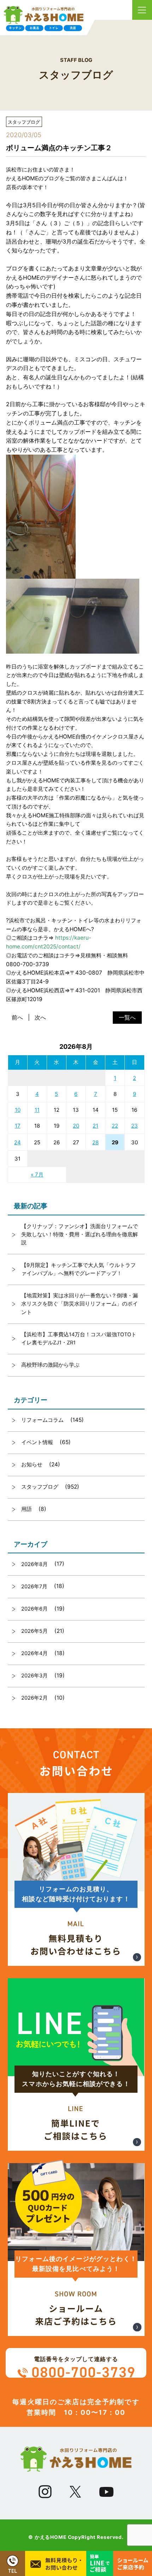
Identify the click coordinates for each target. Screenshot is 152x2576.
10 (18, 1110)
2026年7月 (34, 1587)
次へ (40, 1017)
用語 (27, 1509)
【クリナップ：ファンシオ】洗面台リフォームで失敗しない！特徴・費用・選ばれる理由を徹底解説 (80, 1235)
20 (76, 1126)
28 (95, 1142)
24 (17, 1142)
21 (95, 1126)
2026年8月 (34, 1564)
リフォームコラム (42, 1420)
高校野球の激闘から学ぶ (50, 1365)
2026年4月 (34, 1653)
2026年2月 (34, 1698)
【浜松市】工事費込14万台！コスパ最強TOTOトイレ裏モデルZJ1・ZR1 (79, 1339)
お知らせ (32, 1465)
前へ (17, 1017)
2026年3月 (34, 1676)
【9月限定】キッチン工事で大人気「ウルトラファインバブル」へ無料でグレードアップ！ (78, 1269)
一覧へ (127, 1017)
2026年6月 (34, 1609)
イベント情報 (37, 1442)
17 (18, 1126)
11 (37, 1110)
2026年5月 (34, 1631)
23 (135, 1126)
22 (115, 1126)
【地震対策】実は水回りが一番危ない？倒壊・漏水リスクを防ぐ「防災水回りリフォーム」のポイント (80, 1304)
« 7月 (37, 1175)
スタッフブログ (40, 1487)
